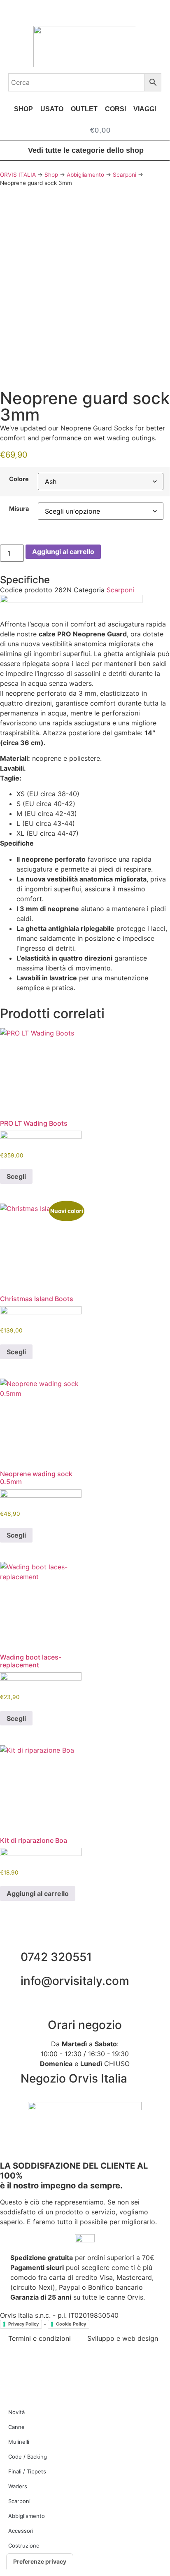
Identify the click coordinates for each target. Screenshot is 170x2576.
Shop (23, 109)
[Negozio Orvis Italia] (10, 2079)
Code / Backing (28, 2457)
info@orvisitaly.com (75, 1981)
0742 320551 (56, 1957)
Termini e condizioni (40, 2338)
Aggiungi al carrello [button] (38, 1893)
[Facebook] (10, 2368)
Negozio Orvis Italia (74, 2078)
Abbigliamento (85, 175)
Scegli (16, 1176)
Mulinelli (19, 2442)
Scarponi (125, 175)
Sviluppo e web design (123, 2338)
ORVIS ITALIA (18, 175)
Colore (19, 479)
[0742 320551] (10, 1957)
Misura (19, 509)
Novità (16, 2412)
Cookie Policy (71, 2324)
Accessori (21, 2531)
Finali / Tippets (27, 2471)
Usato (52, 109)
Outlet (84, 109)
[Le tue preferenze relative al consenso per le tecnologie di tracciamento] (40, 2562)
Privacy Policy (23, 2324)
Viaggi (145, 109)
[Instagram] (33, 2368)
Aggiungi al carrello (63, 552)
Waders (18, 2486)
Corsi (115, 109)
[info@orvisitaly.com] (10, 1981)
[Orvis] (71, 601)
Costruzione (24, 2546)
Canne (16, 2427)
